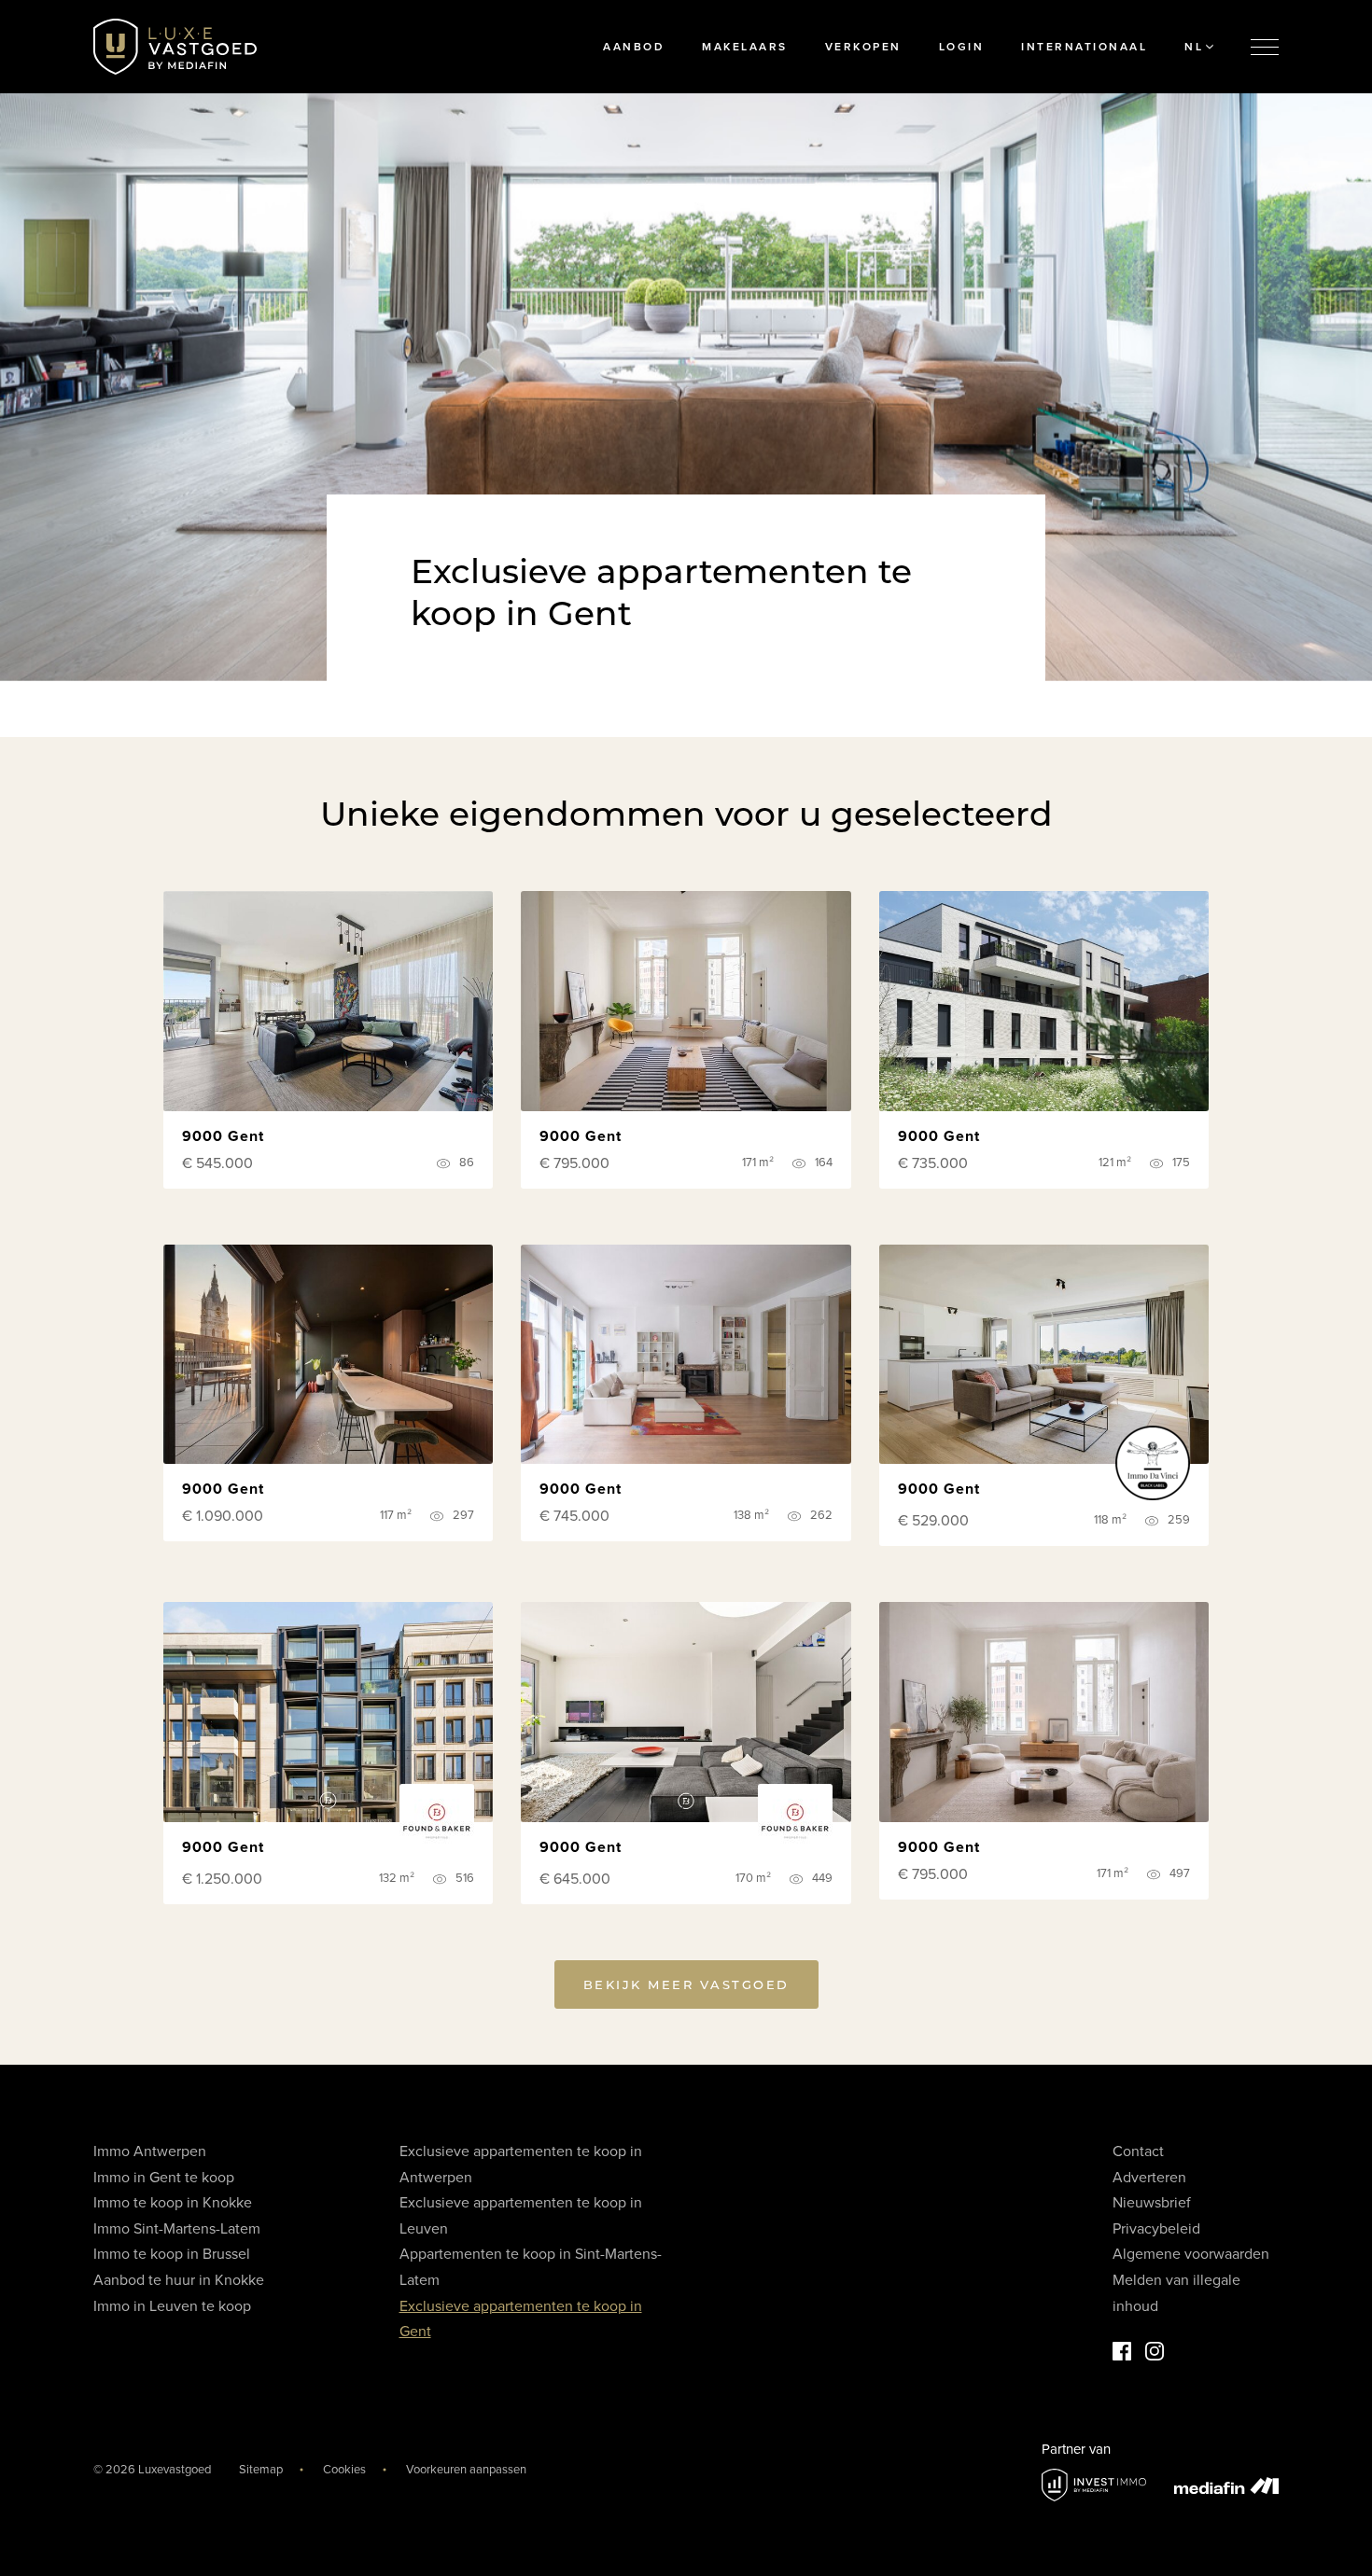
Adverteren (1149, 2178)
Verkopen (863, 47)
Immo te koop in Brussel (172, 2254)
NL (1194, 47)
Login (962, 47)
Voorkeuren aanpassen (466, 2470)
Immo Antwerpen (150, 2151)
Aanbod (634, 47)
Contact (1138, 2151)
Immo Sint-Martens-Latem (177, 2229)
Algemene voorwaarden (1191, 2254)
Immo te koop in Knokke (173, 2203)
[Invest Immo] (1094, 2485)
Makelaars (745, 47)
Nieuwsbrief (1152, 2203)
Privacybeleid (1156, 2229)
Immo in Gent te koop (164, 2178)
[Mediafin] (1226, 2485)
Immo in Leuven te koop (172, 2306)
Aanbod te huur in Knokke (179, 2280)
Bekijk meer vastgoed (686, 1984)
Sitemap (261, 2470)
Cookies (344, 2470)
